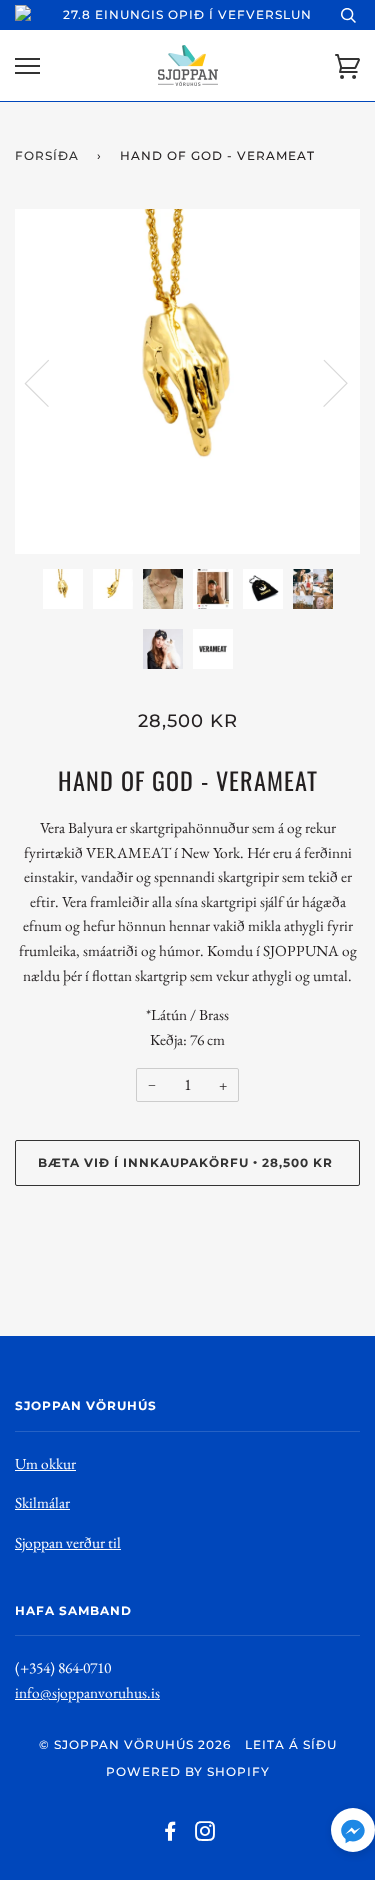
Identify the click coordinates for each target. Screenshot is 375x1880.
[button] (353, 1834)
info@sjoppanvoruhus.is (87, 1692)
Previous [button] (49, 382)
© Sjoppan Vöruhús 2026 (135, 1744)
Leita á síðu (291, 1744)
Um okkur (45, 1463)
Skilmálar (42, 1502)
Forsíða (47, 155)
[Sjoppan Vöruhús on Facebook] (170, 1834)
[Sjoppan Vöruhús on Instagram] (205, 1834)
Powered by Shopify (188, 1771)
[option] (187, 381)
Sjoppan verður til (68, 1542)
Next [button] (323, 382)
